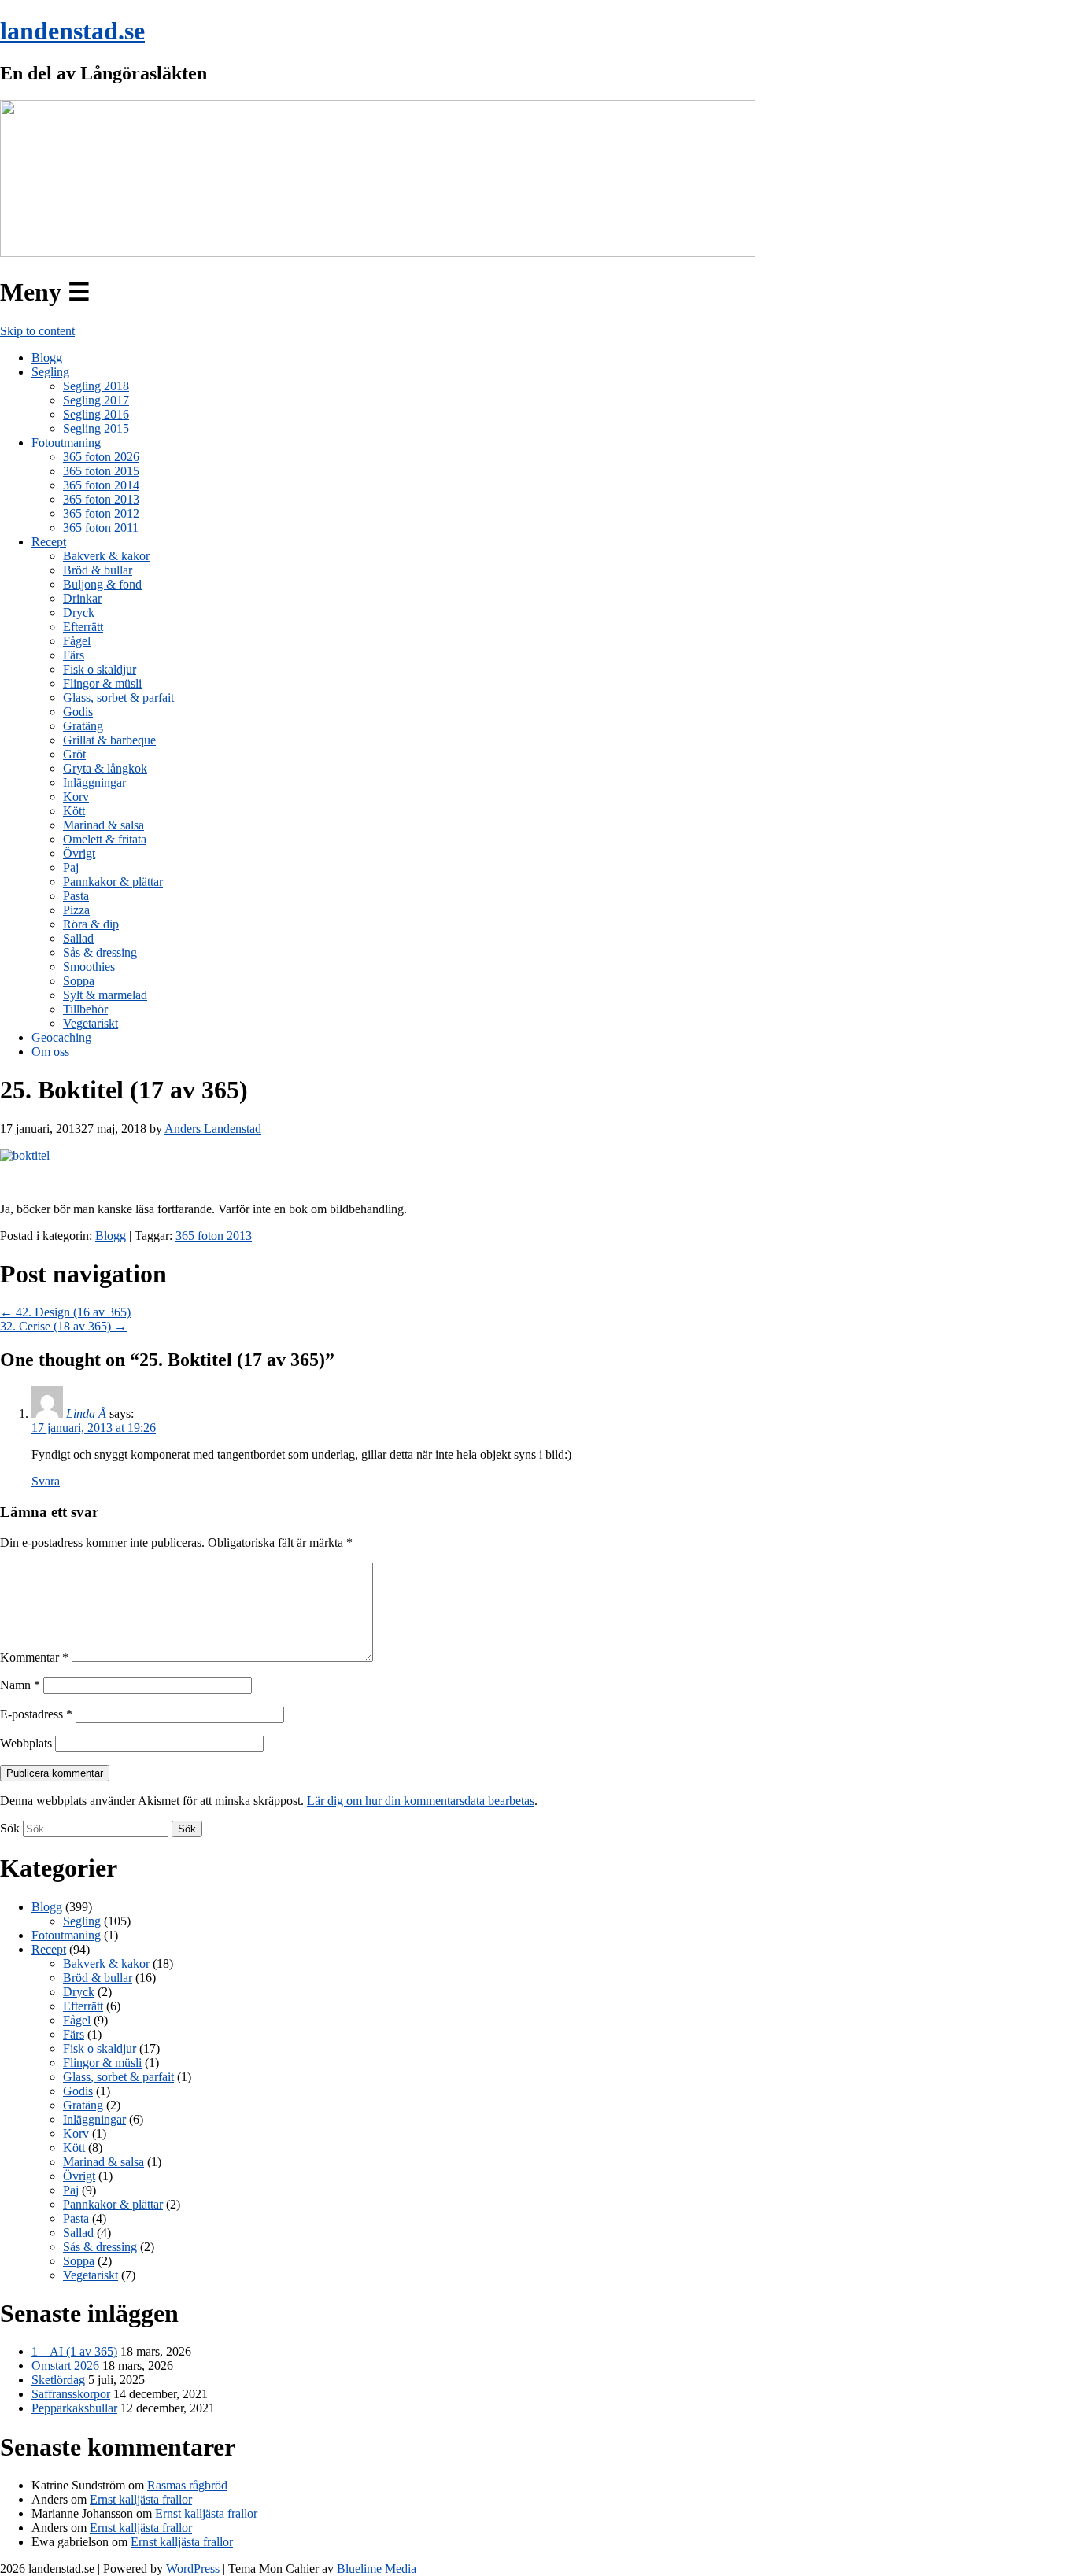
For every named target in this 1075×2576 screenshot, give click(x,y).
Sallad (78, 938)
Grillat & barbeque (109, 740)
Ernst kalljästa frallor (141, 2499)
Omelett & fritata (105, 839)
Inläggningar (94, 782)
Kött (74, 811)
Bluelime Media (377, 2569)
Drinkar (82, 598)
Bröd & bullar (98, 570)
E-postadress (36, 1714)
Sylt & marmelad (105, 995)
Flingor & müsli (102, 683)
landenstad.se (72, 31)
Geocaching (61, 1037)
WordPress (193, 2569)
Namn (20, 1685)
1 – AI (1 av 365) (74, 2351)
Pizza (76, 910)
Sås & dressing (100, 952)
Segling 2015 (96, 428)
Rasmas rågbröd (187, 2485)
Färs (74, 655)
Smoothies (89, 967)
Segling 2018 (96, 386)
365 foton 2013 (101, 499)
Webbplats (26, 1743)
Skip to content (37, 331)
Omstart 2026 (65, 2366)
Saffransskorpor (71, 2394)
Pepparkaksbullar (74, 2408)
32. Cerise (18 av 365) (63, 1326)
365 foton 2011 (101, 528)
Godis (78, 712)
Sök (10, 1828)
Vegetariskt (91, 1023)
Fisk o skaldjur (100, 669)
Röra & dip (91, 924)
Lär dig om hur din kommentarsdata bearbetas (421, 1801)
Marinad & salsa (103, 825)
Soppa (79, 981)
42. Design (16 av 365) (65, 1312)
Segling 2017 (96, 400)
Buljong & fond (102, 584)
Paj (71, 867)
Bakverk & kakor (106, 556)
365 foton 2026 (101, 457)
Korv (76, 797)
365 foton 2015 (101, 471)
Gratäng (83, 726)
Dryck (79, 613)
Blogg (47, 358)
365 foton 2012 (101, 513)
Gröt (74, 754)
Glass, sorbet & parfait (118, 698)
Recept (49, 542)
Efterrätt (83, 627)
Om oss (50, 1052)
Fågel (77, 641)
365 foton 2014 (101, 485)
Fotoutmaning (66, 443)
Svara (46, 1481)
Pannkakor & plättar (113, 882)
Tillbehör (85, 1009)
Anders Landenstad (213, 1129)
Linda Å (86, 1413)
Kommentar (34, 1657)
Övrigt (79, 853)
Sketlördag (58, 2380)
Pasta (76, 896)
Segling (50, 372)
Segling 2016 (96, 414)
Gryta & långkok (105, 768)
